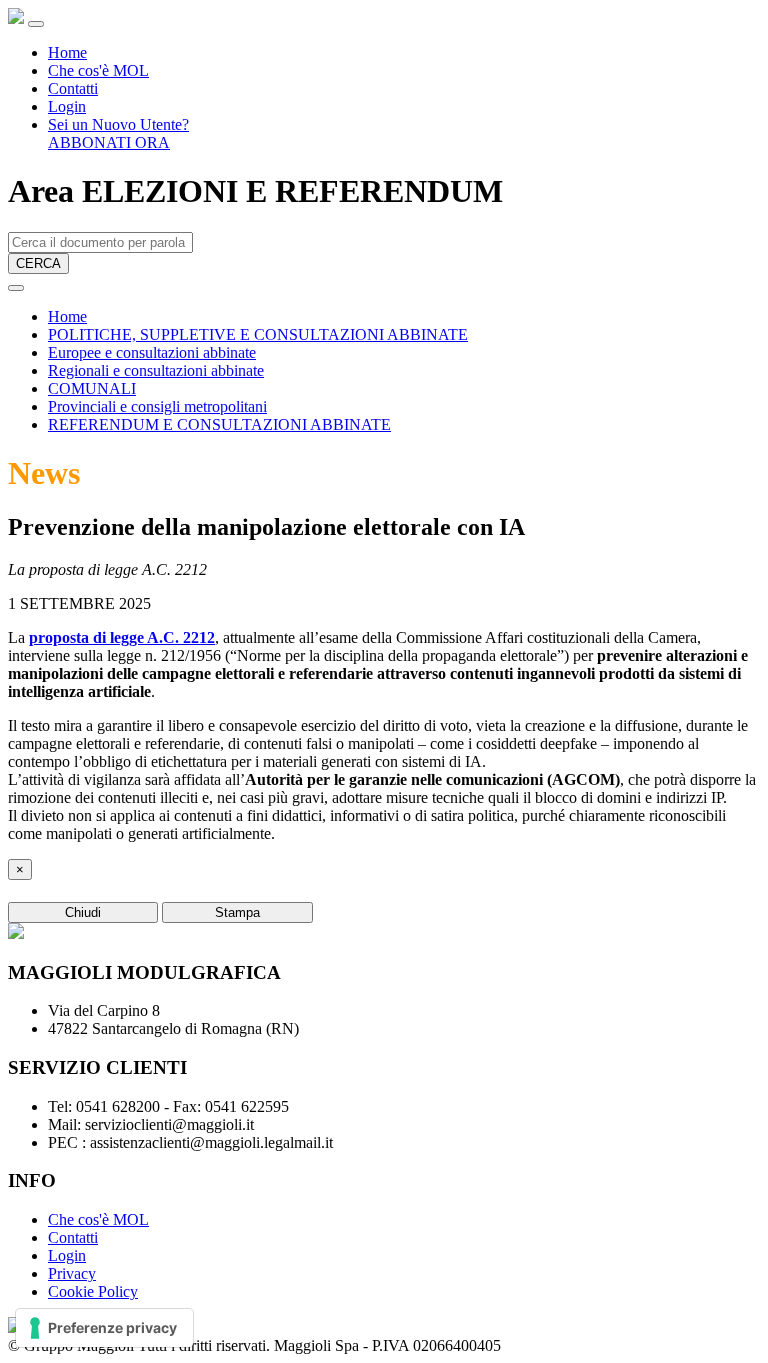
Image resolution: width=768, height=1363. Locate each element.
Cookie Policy (93, 1291)
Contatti (73, 88)
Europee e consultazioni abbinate (152, 352)
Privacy (72, 1273)
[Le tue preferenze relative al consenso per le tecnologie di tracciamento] (104, 1328)
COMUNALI (92, 388)
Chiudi (83, 912)
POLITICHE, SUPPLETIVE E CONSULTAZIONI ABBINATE (258, 334)
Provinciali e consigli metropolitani (157, 406)
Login (67, 106)
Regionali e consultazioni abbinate (156, 370)
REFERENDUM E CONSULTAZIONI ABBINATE (219, 424)
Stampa (237, 912)
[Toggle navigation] (36, 24)
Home (67, 52)
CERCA (38, 263)
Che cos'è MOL (98, 70)
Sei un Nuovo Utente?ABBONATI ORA (118, 133)
